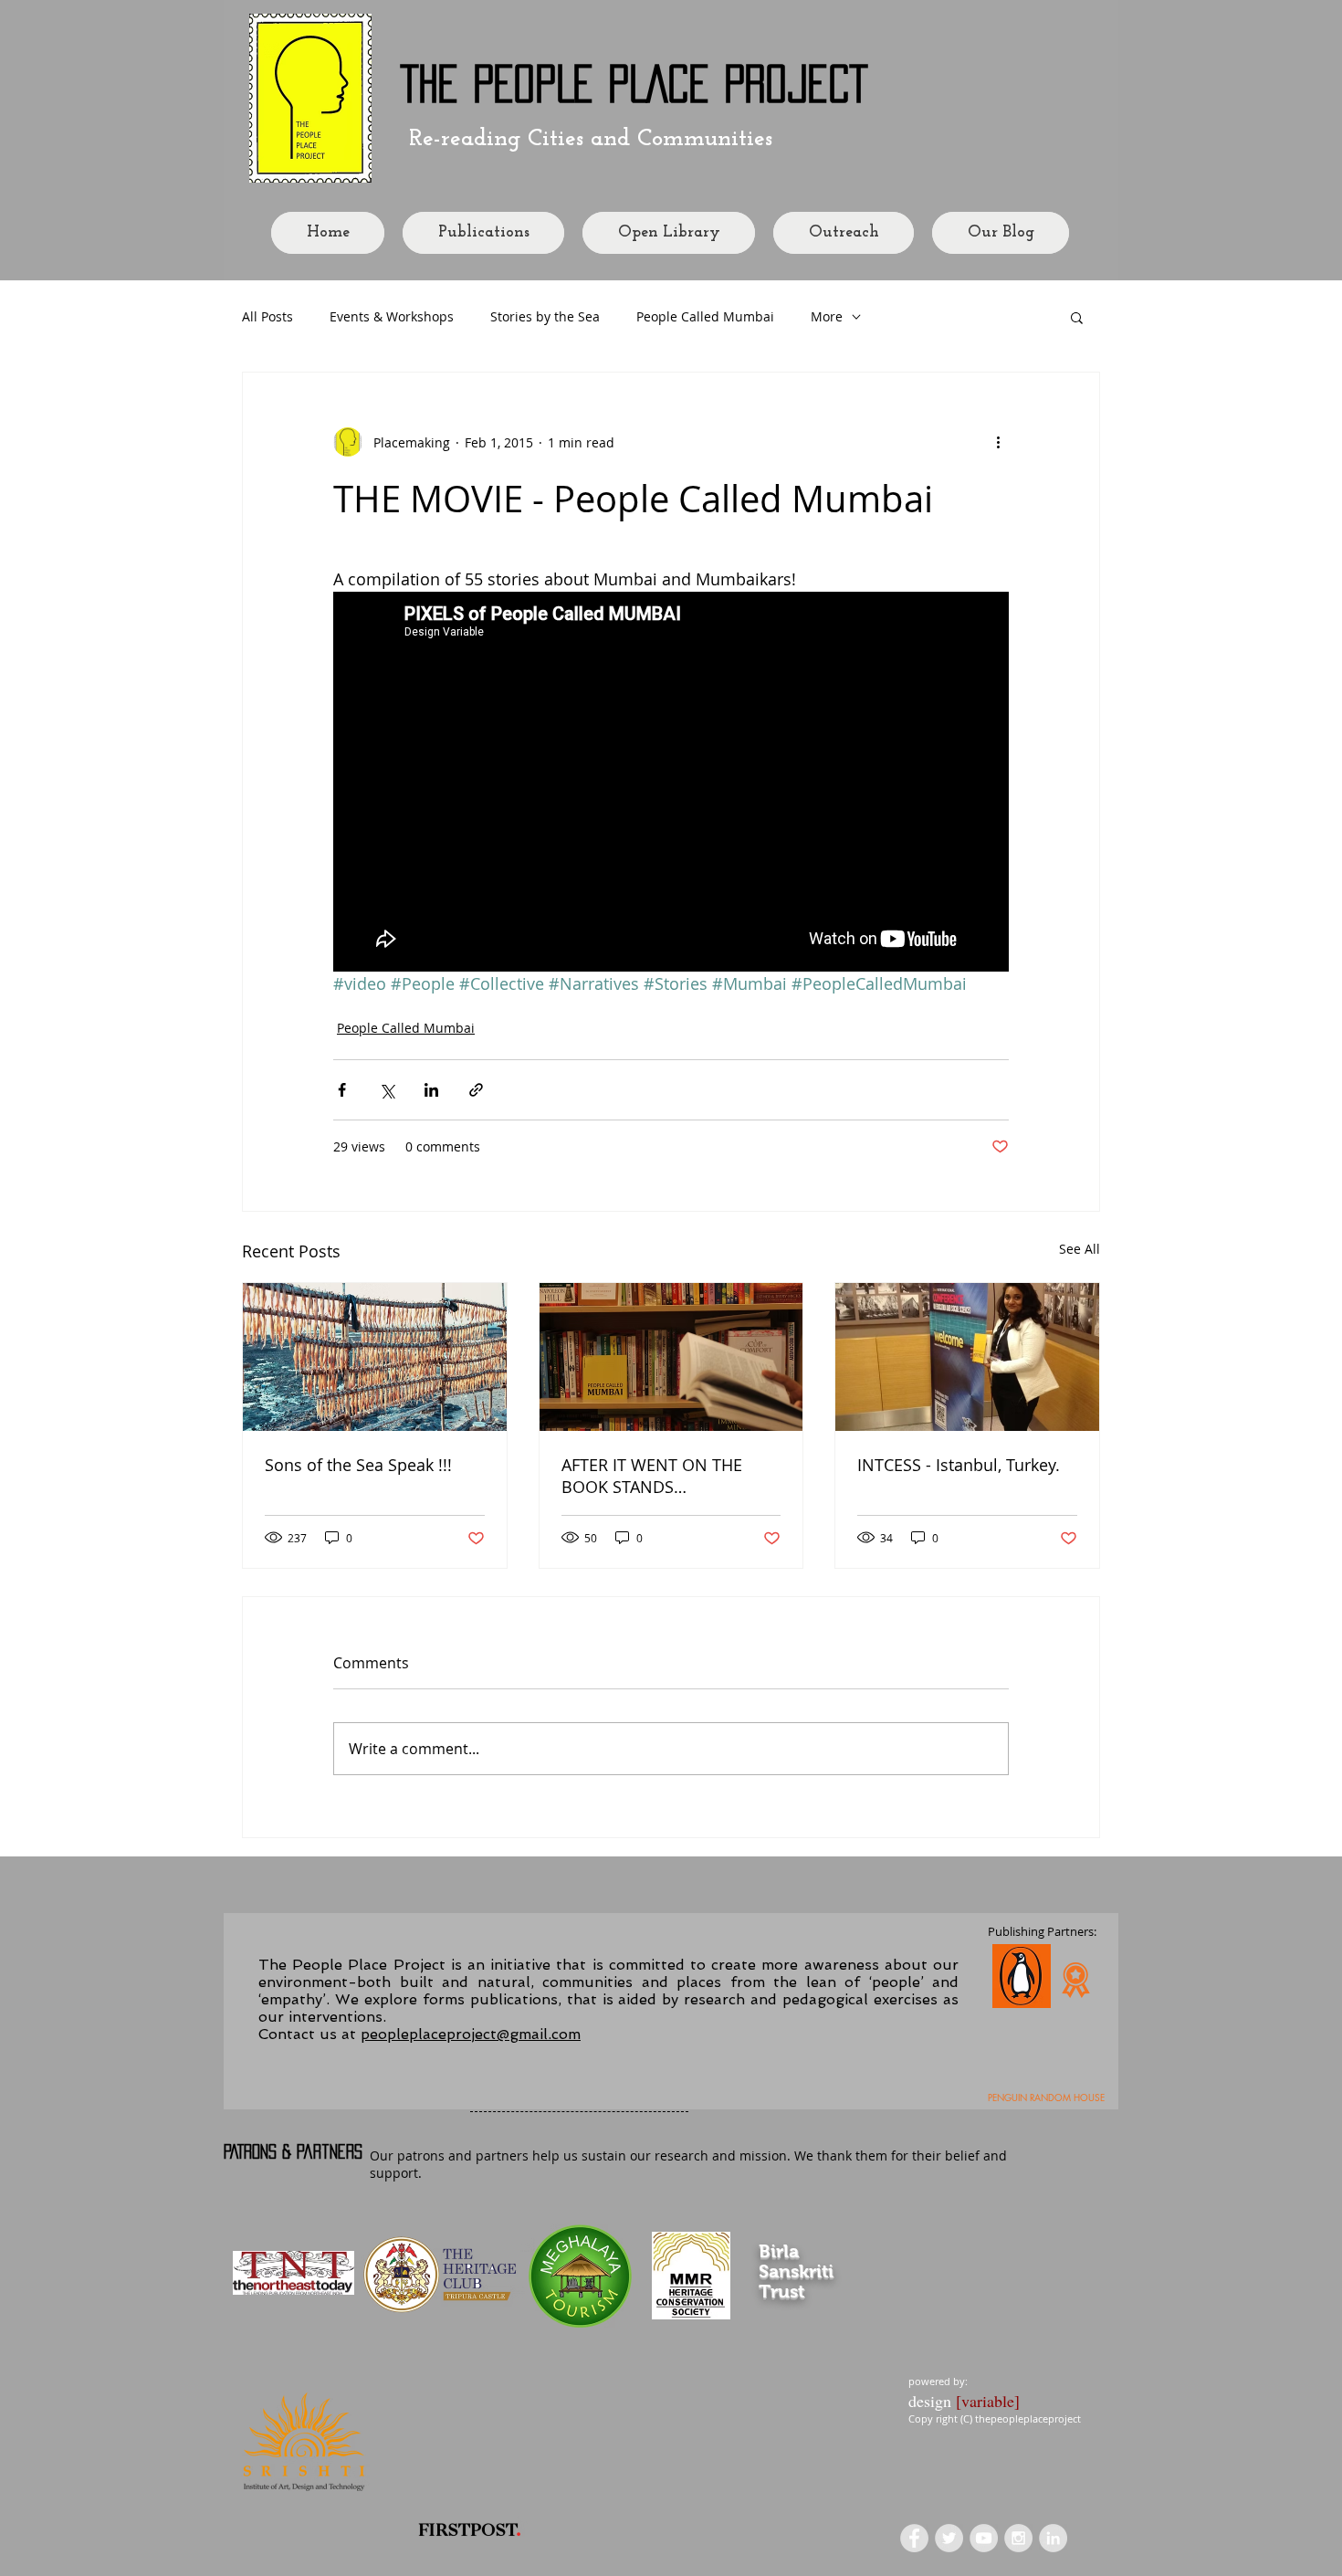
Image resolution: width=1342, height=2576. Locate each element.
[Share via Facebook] (342, 1090)
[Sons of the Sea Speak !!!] (375, 1357)
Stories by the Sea (545, 316)
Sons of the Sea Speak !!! (358, 1465)
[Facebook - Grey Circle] (914, 2538)
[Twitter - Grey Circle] (949, 2538)
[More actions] (998, 442)
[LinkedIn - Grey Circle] (1053, 2538)
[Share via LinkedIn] (431, 1090)
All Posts (267, 316)
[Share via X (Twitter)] (387, 1090)
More (827, 316)
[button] (1077, 317)
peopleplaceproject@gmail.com (471, 2034)
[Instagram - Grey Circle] (1018, 2538)
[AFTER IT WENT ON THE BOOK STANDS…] (671, 1357)
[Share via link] (476, 1090)
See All (1080, 1249)
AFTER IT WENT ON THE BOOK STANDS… (652, 1476)
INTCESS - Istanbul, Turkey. (959, 1465)
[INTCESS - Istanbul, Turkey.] (967, 1357)
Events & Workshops (392, 316)
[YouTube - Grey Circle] (984, 2538)
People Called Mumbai (705, 316)
